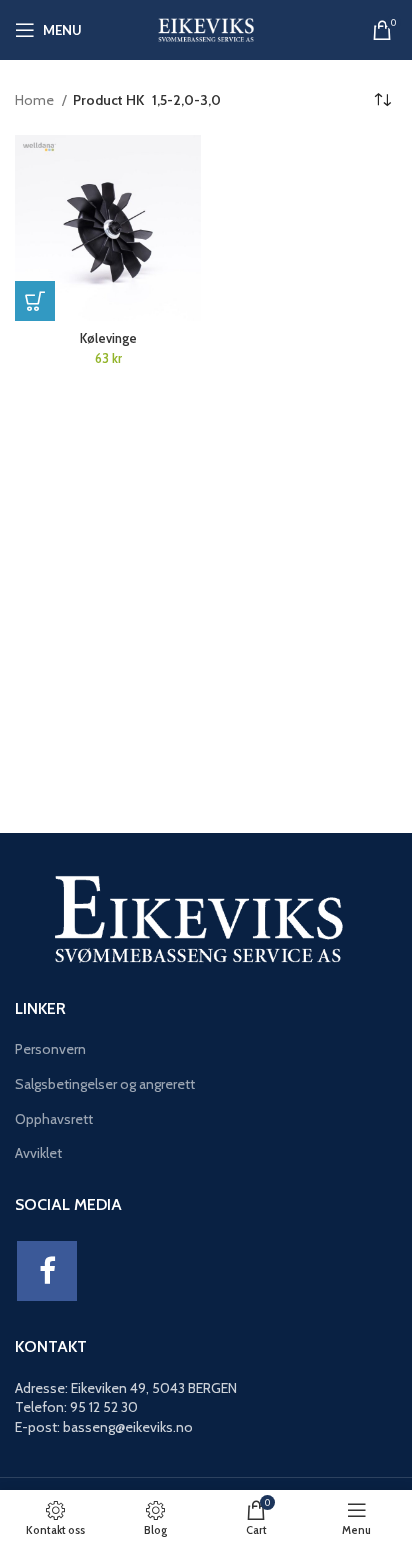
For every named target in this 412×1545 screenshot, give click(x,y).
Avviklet (38, 1153)
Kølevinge (108, 338)
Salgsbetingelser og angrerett (105, 1084)
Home (36, 100)
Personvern (50, 1049)
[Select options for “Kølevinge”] (35, 301)
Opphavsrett (54, 1119)
